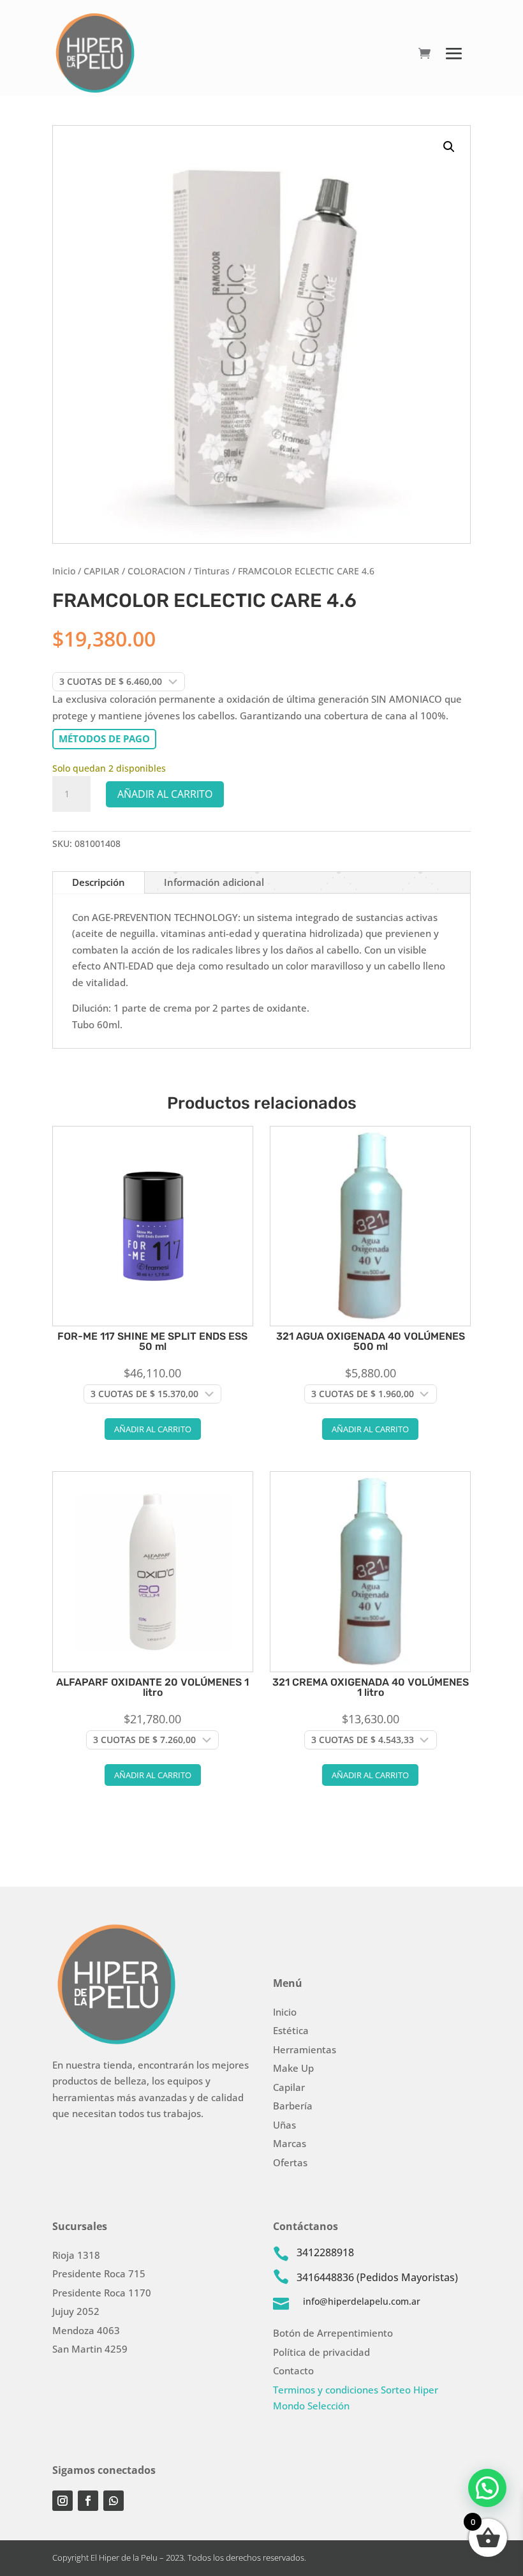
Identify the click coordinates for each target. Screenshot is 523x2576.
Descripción (99, 882)
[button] (449, 147)
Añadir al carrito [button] (153, 1429)
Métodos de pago (104, 738)
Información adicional (214, 882)
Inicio (64, 571)
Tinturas (212, 571)
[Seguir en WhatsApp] (114, 2501)
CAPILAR (101, 571)
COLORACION (157, 571)
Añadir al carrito (165, 794)
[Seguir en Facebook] (88, 2501)
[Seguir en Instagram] (63, 2501)
